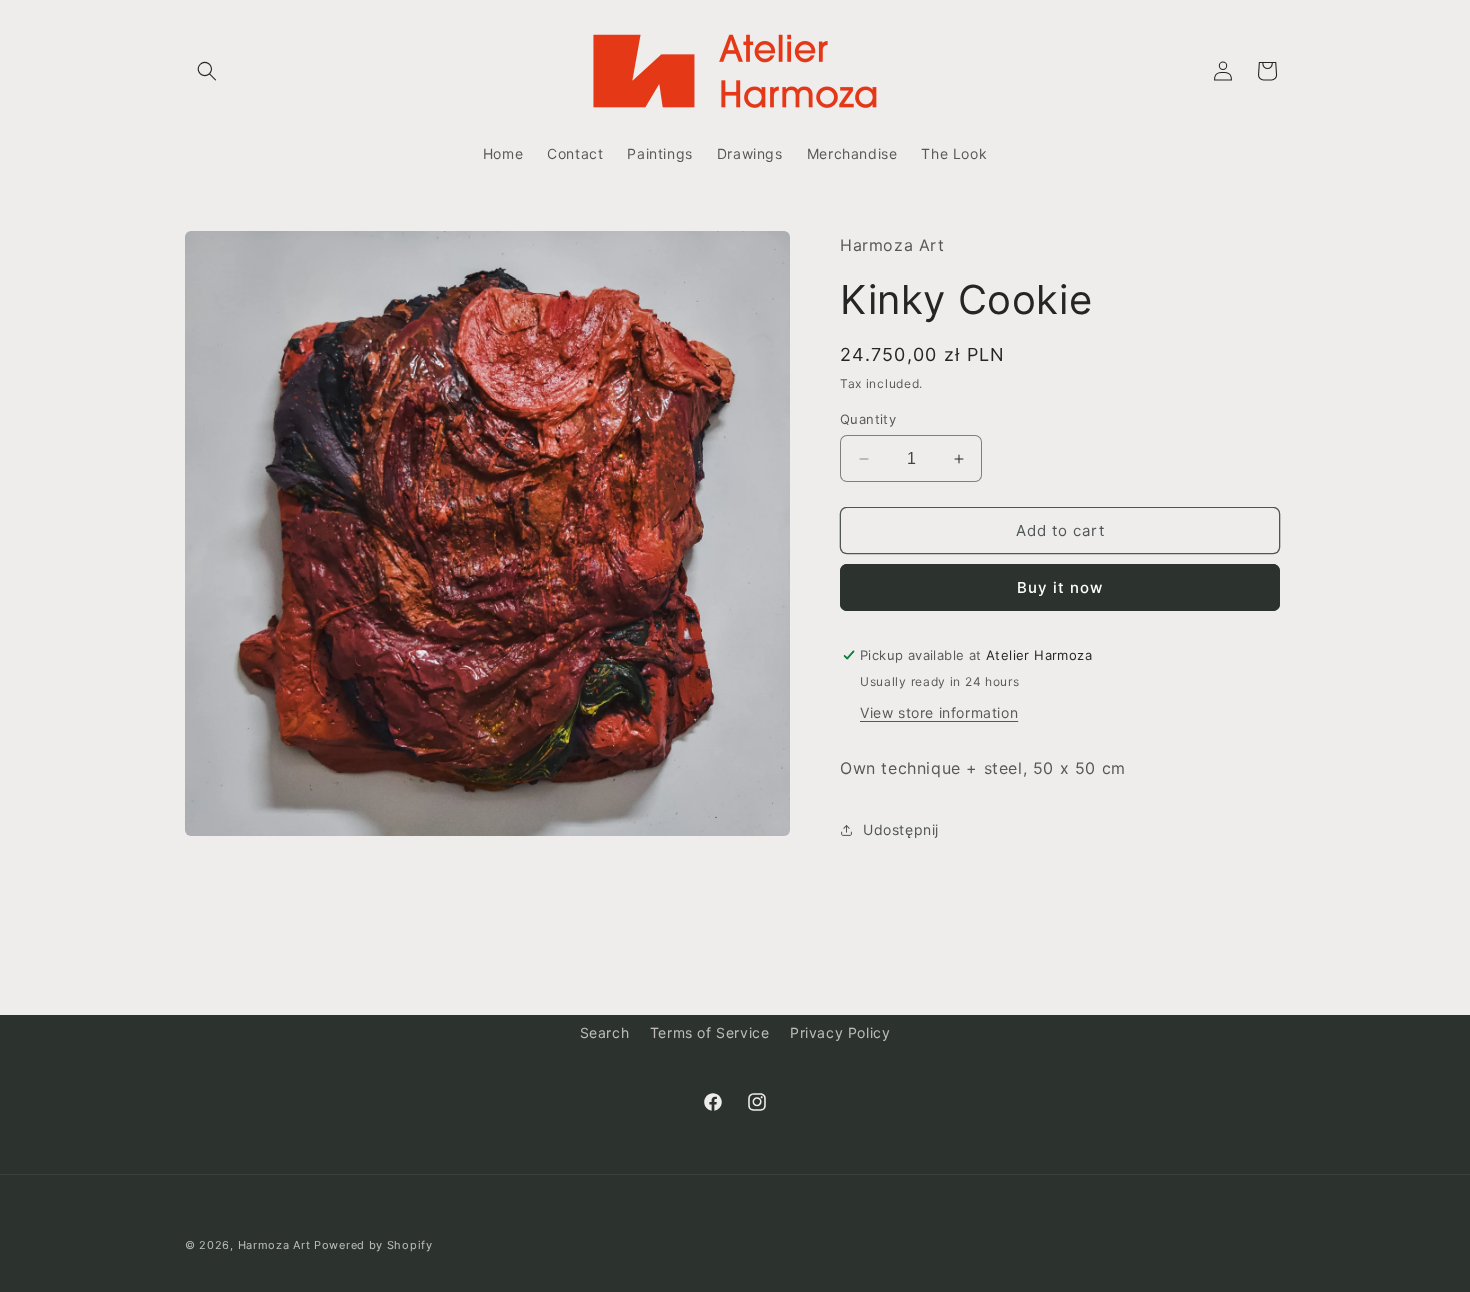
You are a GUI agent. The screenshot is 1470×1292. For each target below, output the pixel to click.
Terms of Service (710, 1032)
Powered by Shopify (373, 1245)
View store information (939, 712)
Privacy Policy (840, 1032)
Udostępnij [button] (901, 829)
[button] (207, 71)
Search (605, 1032)
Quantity (868, 419)
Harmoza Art (274, 1245)
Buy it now (1060, 587)
